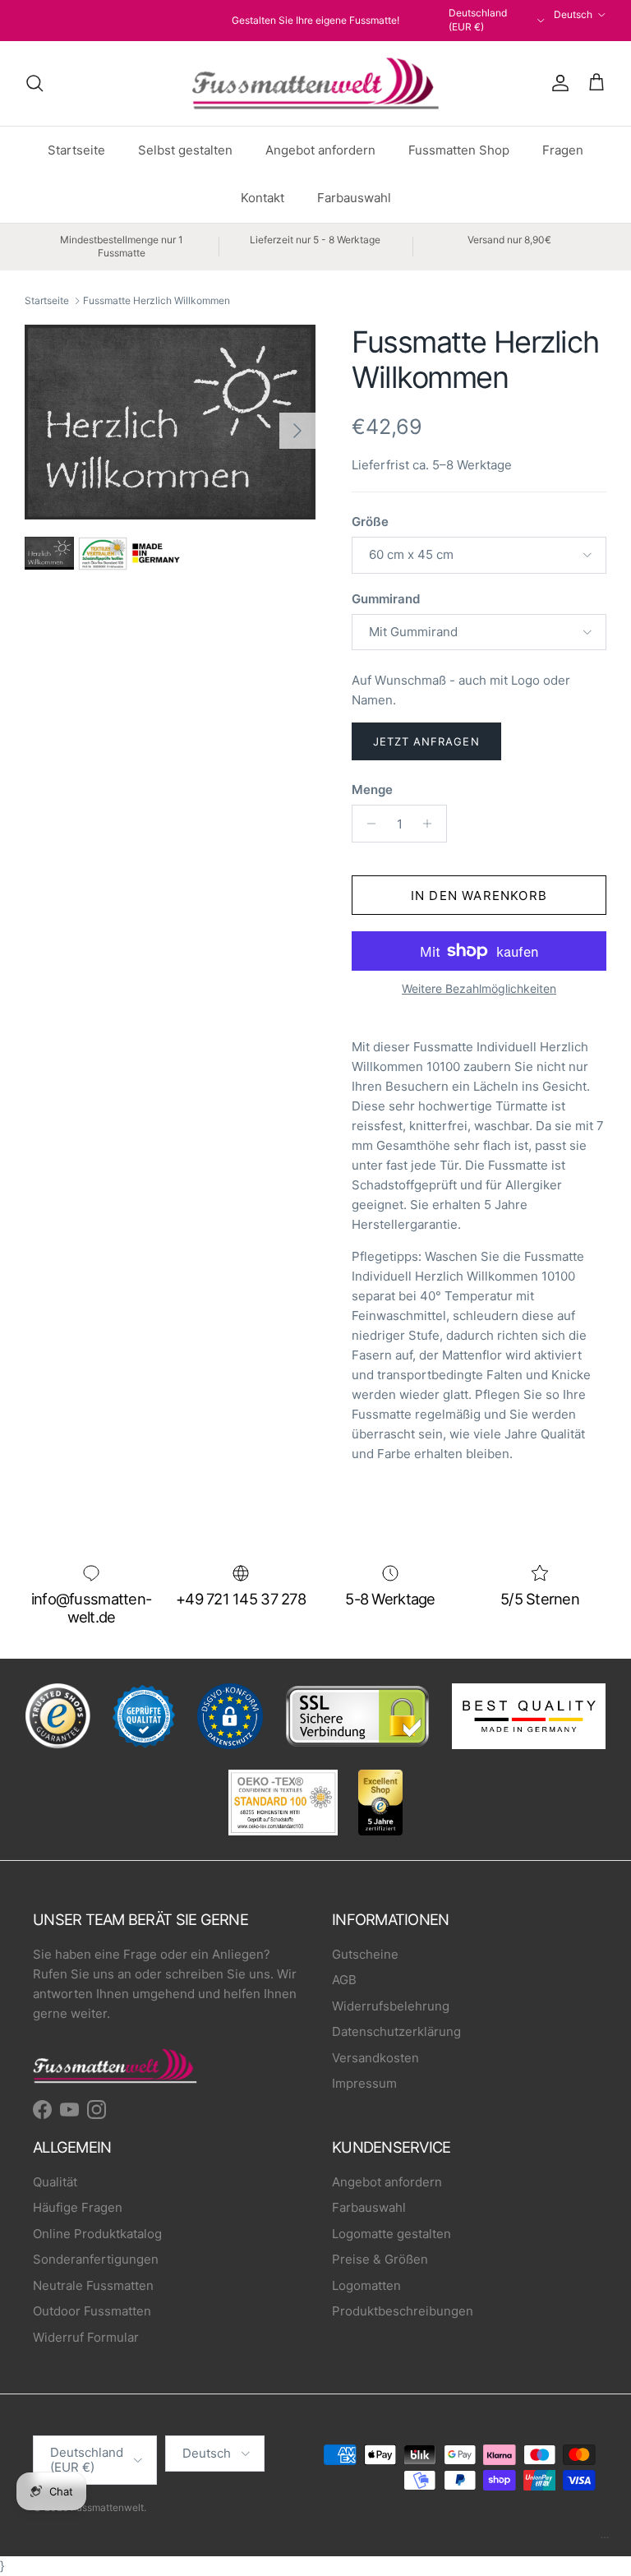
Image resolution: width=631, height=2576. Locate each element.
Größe (370, 522)
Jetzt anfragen (426, 741)
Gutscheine (365, 1954)
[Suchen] (35, 83)
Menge (372, 789)
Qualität (55, 2182)
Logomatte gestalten (391, 2234)
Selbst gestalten (185, 150)
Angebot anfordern (320, 150)
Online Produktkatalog (97, 2234)
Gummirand (386, 599)
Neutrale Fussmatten (93, 2285)
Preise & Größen (380, 2259)
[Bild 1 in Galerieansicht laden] (170, 422)
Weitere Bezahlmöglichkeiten (479, 989)
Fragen (563, 150)
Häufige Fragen (78, 2207)
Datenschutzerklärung (396, 2031)
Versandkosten (375, 2058)
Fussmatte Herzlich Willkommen (157, 300)
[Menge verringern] (367, 824)
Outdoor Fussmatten (92, 2311)
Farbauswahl (354, 198)
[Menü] (605, 2541)
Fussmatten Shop (459, 150)
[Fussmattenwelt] (315, 83)
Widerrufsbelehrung (391, 2006)
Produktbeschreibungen (403, 2311)
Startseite (76, 150)
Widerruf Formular (86, 2337)
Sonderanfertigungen (96, 2259)
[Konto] (557, 83)
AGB (344, 1980)
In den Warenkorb (479, 896)
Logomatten (366, 2285)
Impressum (364, 2083)
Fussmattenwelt (107, 2507)
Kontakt (263, 198)
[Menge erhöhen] (432, 824)
